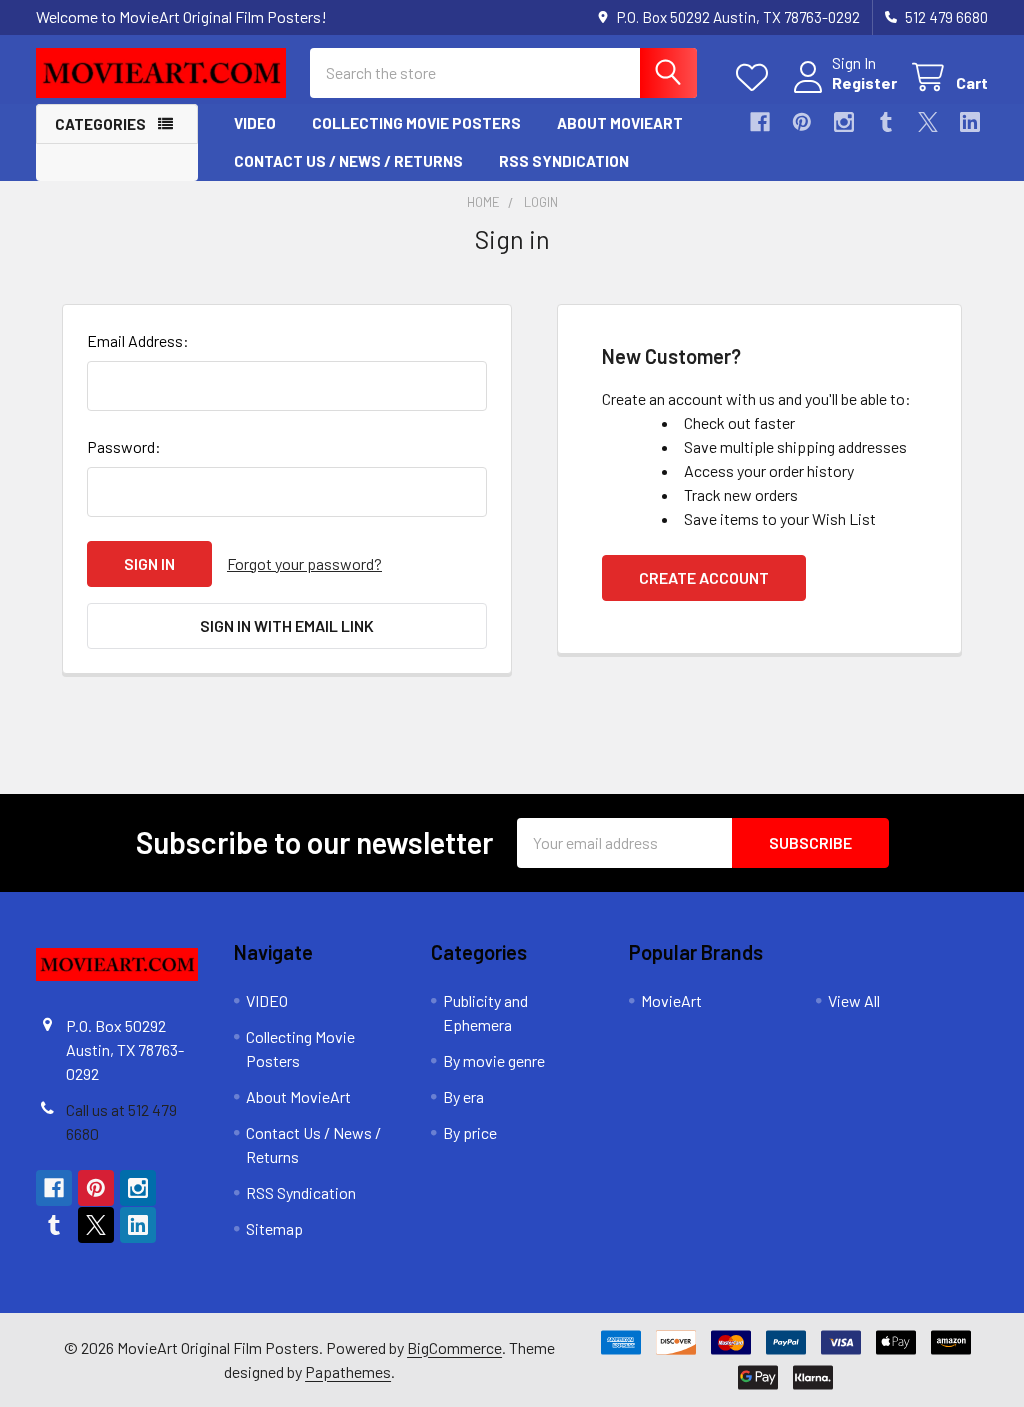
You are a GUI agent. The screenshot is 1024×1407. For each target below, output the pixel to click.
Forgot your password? (304, 563)
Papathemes (348, 1371)
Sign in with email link (287, 625)
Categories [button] (100, 124)
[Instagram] (844, 122)
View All (854, 1000)
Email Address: (138, 340)
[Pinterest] (802, 122)
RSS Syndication (564, 161)
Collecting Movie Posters (416, 123)
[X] (928, 122)
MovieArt (671, 1000)
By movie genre (494, 1060)
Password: (124, 446)
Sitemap (274, 1228)
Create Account (704, 577)
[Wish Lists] (756, 77)
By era (463, 1096)
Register (864, 82)
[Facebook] (760, 122)
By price (470, 1132)
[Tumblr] (886, 122)
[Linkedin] (970, 122)
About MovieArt (620, 123)
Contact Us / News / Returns (348, 161)
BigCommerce (454, 1347)
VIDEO (255, 123)
